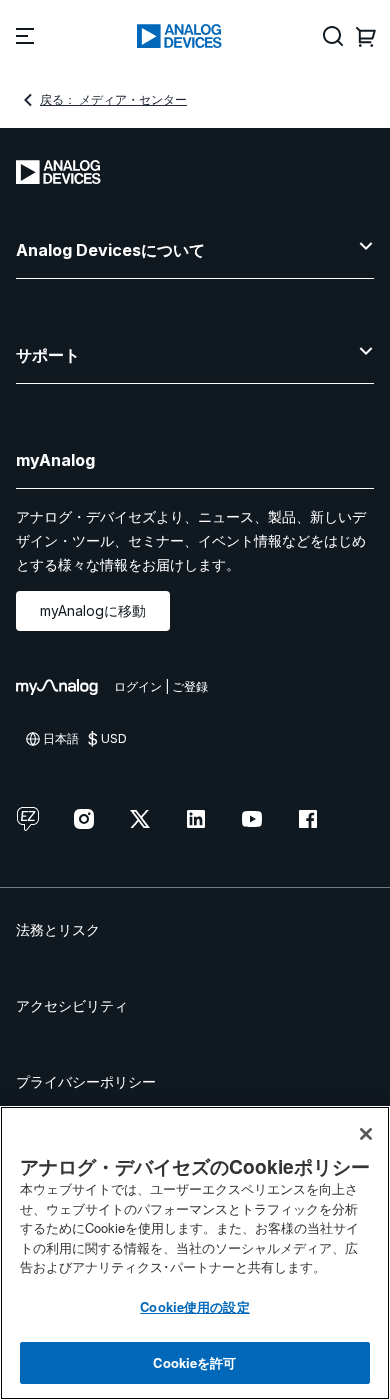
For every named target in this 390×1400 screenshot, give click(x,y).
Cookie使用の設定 (194, 1306)
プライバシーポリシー (86, 1081)
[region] (195, 1253)
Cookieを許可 (194, 1362)
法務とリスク (58, 929)
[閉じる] (366, 1134)
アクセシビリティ (72, 1005)
